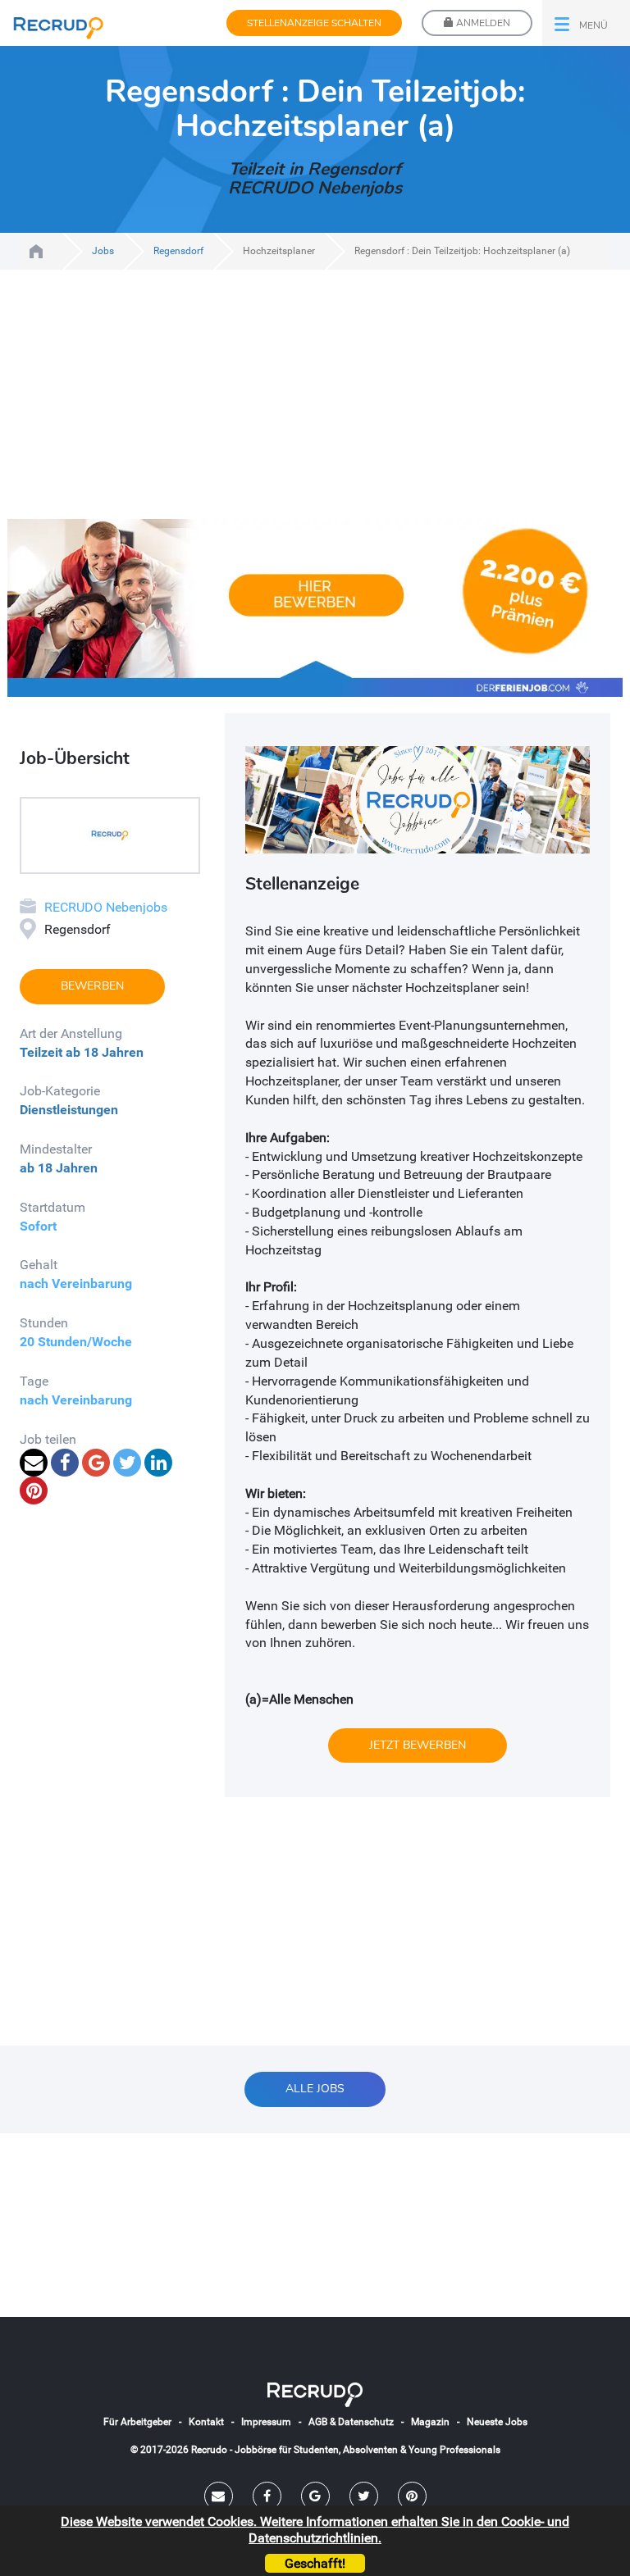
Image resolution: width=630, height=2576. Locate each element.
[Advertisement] (315, 404)
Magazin (430, 2422)
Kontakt (206, 2422)
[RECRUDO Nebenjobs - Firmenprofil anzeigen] (110, 834)
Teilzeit (41, 1052)
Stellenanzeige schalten (314, 23)
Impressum (266, 2422)
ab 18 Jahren (105, 1052)
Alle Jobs (315, 2089)
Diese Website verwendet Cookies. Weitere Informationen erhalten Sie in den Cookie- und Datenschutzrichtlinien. (315, 2529)
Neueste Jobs (497, 2422)
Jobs (103, 251)
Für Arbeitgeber (137, 2422)
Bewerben (92, 986)
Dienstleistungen (69, 1110)
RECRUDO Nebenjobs (106, 907)
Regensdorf (178, 251)
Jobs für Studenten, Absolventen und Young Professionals (36, 251)
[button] (586, 23)
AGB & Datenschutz (351, 2422)
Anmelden (482, 23)
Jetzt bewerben (418, 1745)
